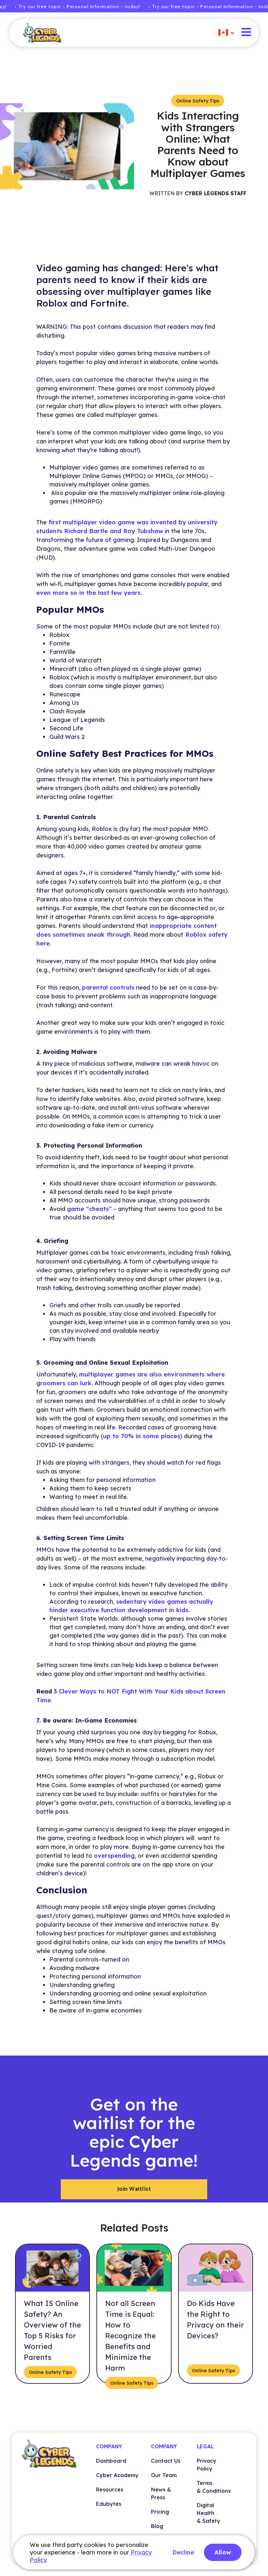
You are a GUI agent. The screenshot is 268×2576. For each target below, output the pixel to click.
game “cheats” (89, 1209)
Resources (110, 2489)
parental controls (108, 987)
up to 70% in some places (142, 1436)
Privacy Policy (207, 2465)
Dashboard (111, 2461)
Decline (183, 2552)
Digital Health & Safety (209, 2513)
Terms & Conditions (214, 2487)
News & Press (161, 2493)
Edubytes (109, 2504)
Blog (157, 2526)
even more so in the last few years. (89, 593)
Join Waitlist (134, 2189)
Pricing (160, 2512)
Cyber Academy (117, 2475)
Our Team (164, 2475)
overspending (114, 1856)
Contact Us (166, 2461)
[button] (223, 33)
